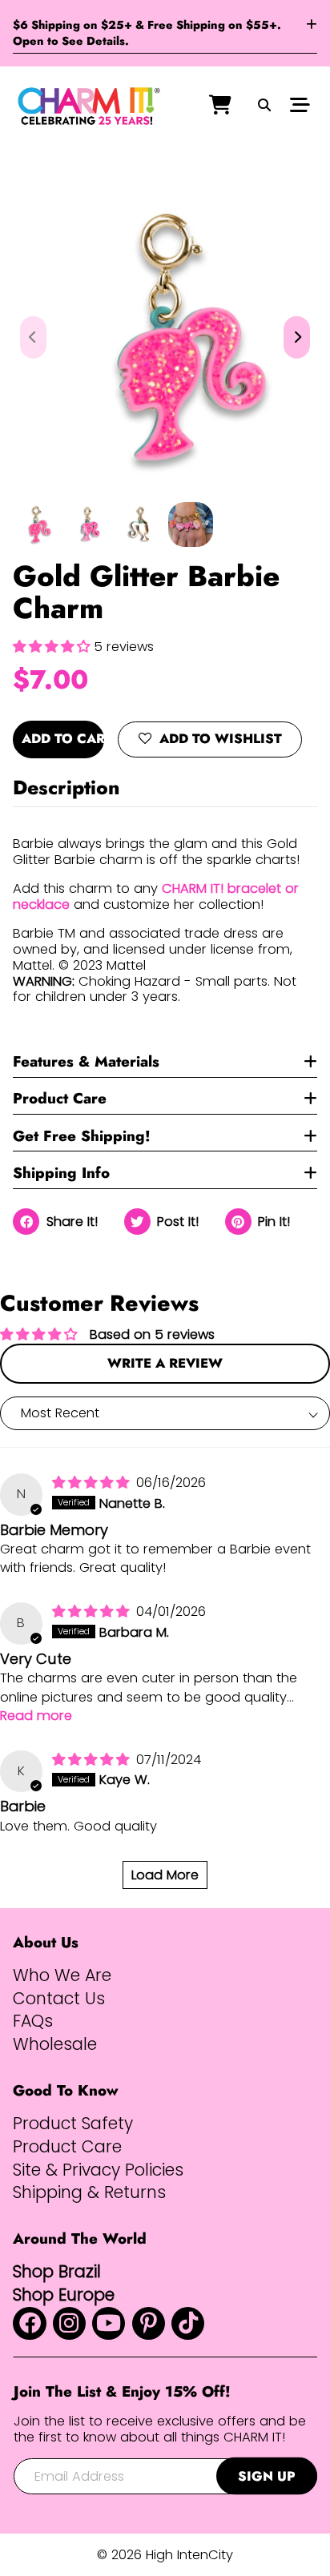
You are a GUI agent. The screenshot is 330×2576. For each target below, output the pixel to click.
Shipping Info (61, 1173)
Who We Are (62, 1975)
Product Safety (73, 2124)
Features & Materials (86, 1061)
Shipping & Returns (89, 2192)
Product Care (60, 1098)
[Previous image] (33, 338)
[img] (93, 1483)
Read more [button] (36, 1716)
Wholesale (55, 2044)
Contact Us (59, 1999)
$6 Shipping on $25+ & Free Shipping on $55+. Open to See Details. (147, 33)
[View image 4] (191, 524)
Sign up (267, 2476)
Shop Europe (64, 2295)
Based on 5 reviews (152, 1334)
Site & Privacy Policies (98, 2170)
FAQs (33, 2021)
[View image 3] (139, 524)
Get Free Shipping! (82, 1136)
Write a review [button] (165, 1363)
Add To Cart (63, 738)
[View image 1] (35, 524)
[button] (53, 647)
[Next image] (297, 338)
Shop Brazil (57, 2271)
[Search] (264, 106)
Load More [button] (165, 1875)
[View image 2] (87, 524)
